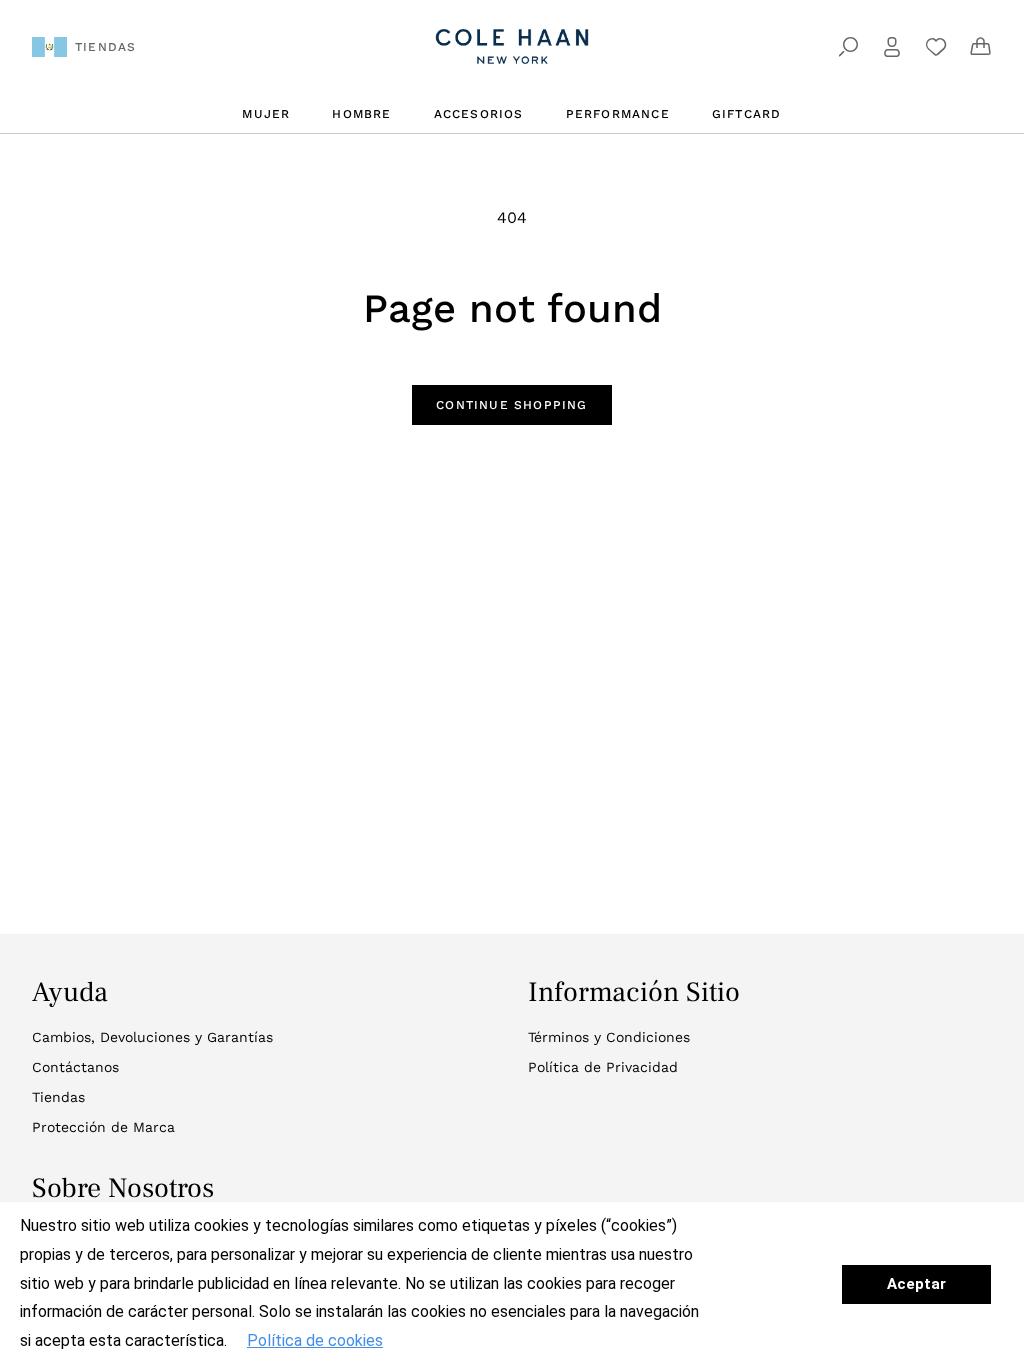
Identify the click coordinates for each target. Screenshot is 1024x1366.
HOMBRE (361, 114)
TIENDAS (105, 47)
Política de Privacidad (603, 1067)
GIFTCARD (747, 114)
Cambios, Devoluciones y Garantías (152, 1037)
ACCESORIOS (479, 114)
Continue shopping (511, 405)
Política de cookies (315, 1340)
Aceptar (916, 1284)
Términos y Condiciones (609, 1037)
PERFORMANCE (618, 114)
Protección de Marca (103, 1127)
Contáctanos (75, 1067)
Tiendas (58, 1097)
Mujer (266, 114)
